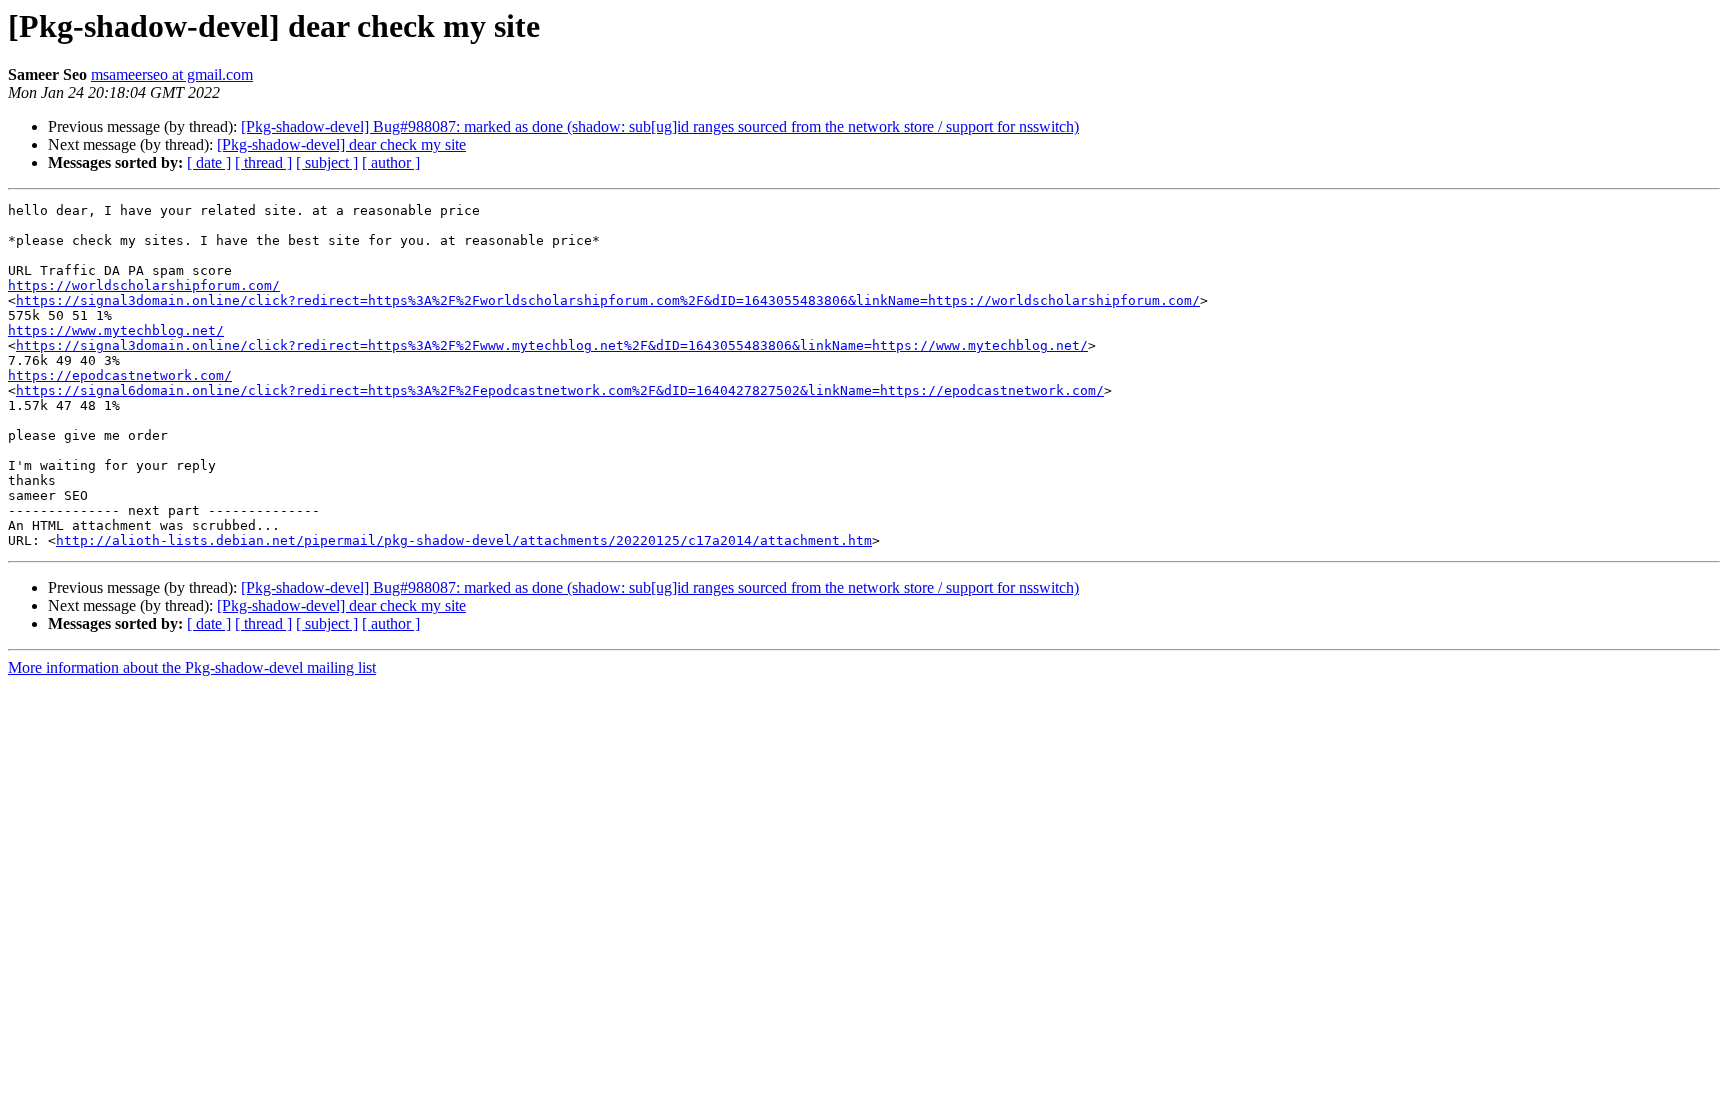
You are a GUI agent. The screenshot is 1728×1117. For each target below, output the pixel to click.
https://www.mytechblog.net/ (116, 330)
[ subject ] (327, 162)
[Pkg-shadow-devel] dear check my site (341, 144)
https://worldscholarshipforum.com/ (144, 285)
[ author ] (391, 162)
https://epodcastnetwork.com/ (120, 375)
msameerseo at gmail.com (172, 74)
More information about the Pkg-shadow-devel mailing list (192, 667)
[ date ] (209, 162)
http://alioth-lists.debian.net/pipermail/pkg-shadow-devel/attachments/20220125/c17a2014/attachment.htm (464, 540)
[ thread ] (263, 162)
